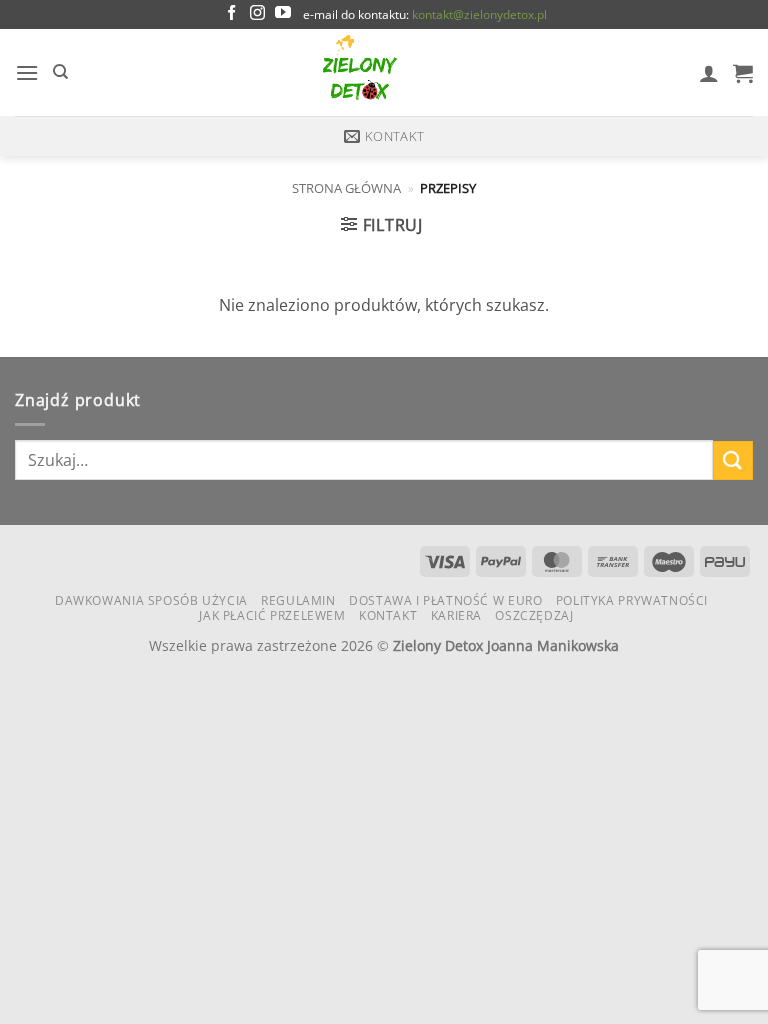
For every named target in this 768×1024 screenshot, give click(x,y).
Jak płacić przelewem (272, 615)
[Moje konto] (709, 73)
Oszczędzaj (534, 615)
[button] (27, 72)
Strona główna (346, 188)
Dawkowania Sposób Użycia (151, 600)
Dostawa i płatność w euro (445, 600)
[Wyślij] (733, 460)
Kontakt (388, 615)
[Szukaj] (60, 72)
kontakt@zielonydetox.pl (479, 14)
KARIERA (456, 615)
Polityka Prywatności (632, 600)
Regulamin (298, 600)
